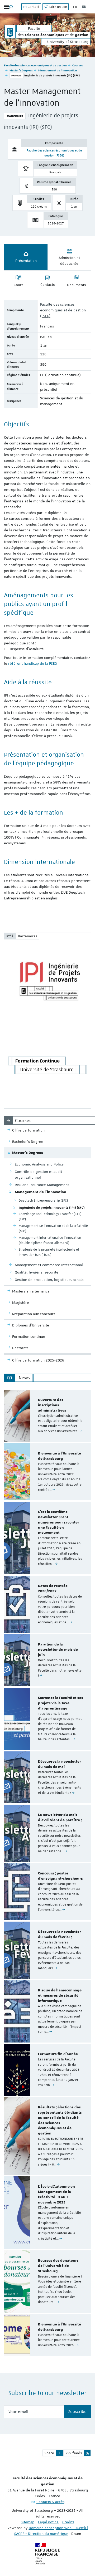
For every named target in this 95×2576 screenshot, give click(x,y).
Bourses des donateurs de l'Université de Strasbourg (58, 2266)
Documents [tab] (76, 285)
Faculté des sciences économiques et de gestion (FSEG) (63, 310)
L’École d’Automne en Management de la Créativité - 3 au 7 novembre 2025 (56, 2194)
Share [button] (49, 2453)
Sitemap (28, 2522)
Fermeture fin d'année (58, 2054)
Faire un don (58, 7)
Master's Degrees (21, 70)
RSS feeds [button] (74, 2453)
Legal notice (48, 2522)
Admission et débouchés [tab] (69, 261)
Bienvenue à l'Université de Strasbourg (60, 1456)
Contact (33, 7)
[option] (47, 1416)
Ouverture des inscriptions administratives (52, 1405)
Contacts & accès (50, 2502)
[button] (60, 2453)
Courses (78, 65)
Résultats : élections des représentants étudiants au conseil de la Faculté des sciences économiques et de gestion (60, 2120)
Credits (68, 2522)
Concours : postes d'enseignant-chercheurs (60, 1876)
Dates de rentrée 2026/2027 (53, 1589)
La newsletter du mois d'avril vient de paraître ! (60, 1818)
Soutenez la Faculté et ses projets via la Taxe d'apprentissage (61, 1703)
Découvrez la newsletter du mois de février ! (60, 1935)
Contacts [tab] (47, 285)
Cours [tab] (18, 285)
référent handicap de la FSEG (32, 663)
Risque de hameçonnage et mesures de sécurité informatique (60, 1996)
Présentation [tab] (26, 261)
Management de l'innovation (58, 70)
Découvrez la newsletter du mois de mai (60, 1764)
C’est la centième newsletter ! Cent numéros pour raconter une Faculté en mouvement (59, 1522)
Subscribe (77, 2412)
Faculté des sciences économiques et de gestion (35, 65)
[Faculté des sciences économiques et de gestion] (10, 32)
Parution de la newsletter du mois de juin (58, 1650)
